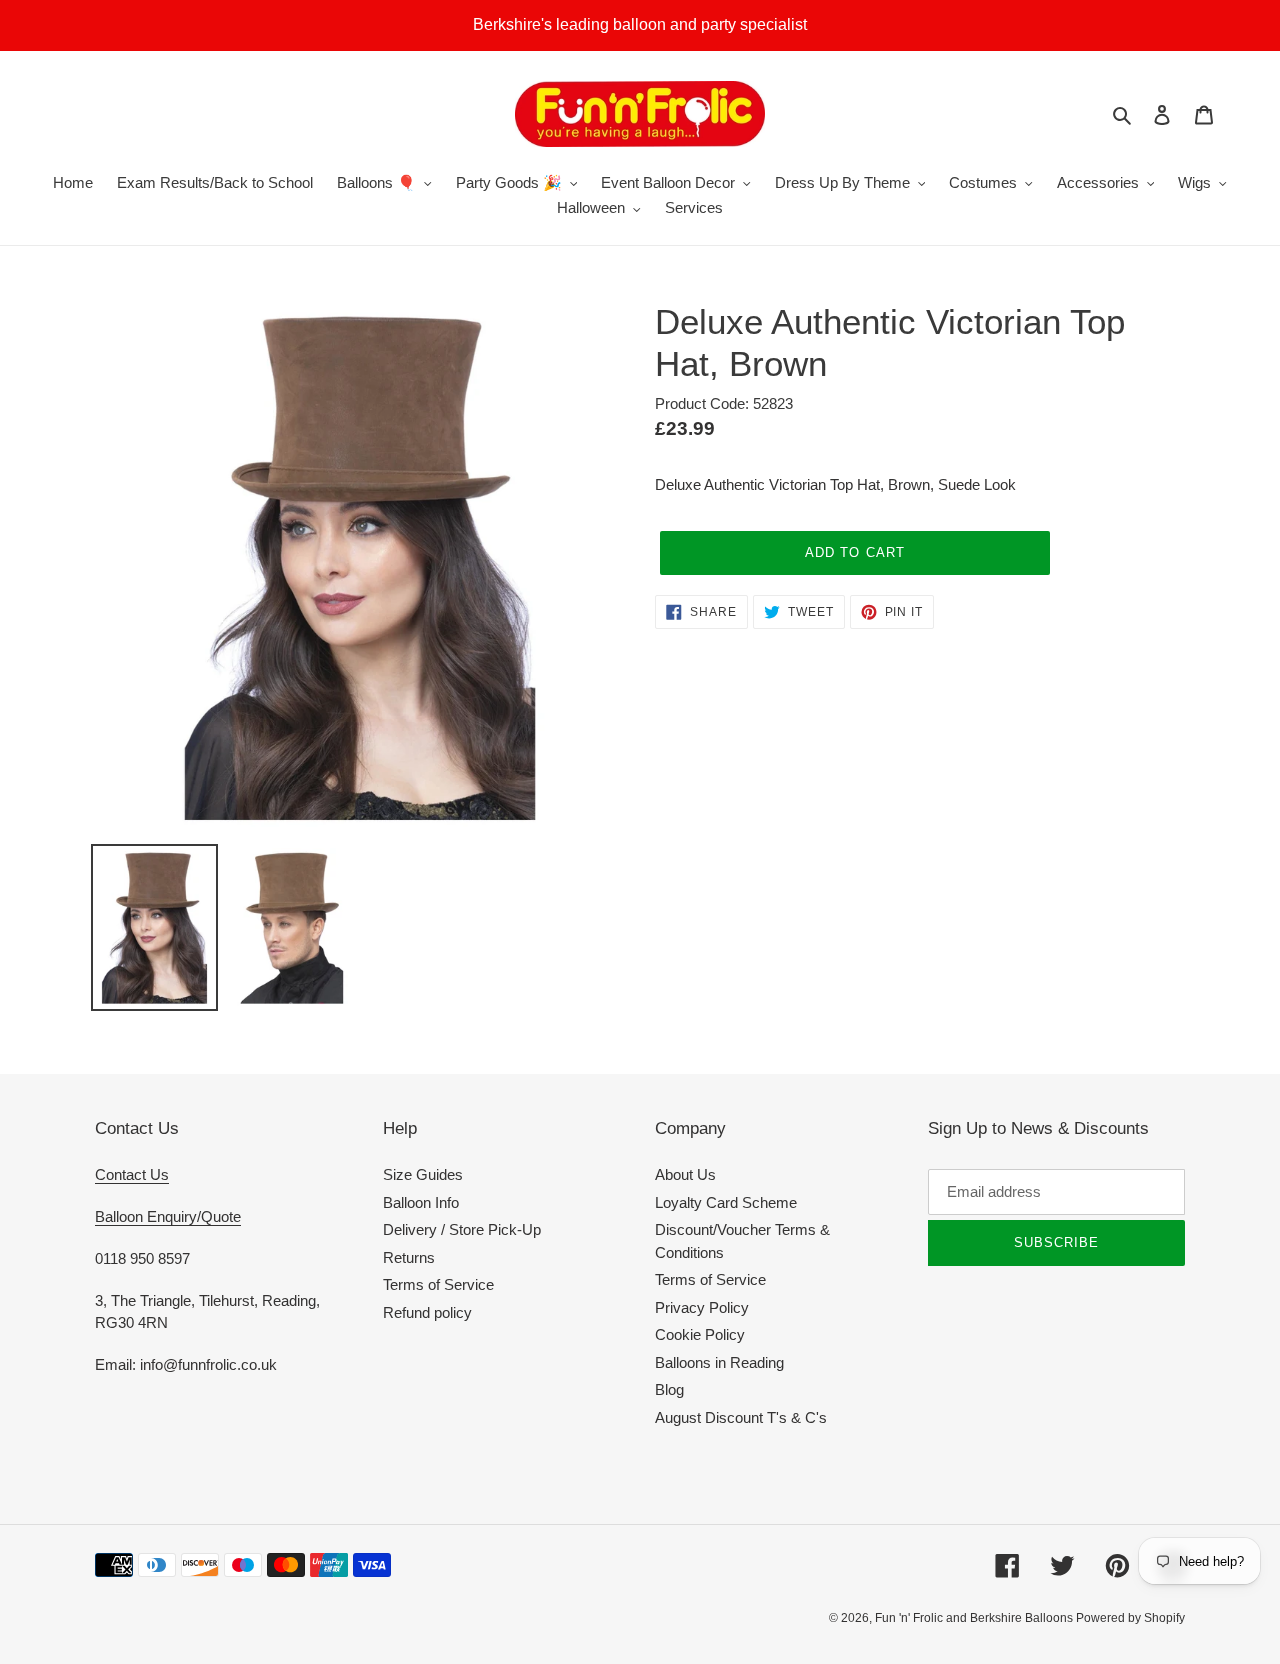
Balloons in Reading (719, 1362)
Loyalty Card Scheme (726, 1202)
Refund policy (427, 1312)
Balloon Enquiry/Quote (168, 1216)
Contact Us (132, 1174)
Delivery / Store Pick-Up (462, 1229)
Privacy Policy (702, 1307)
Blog (669, 1389)
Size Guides (423, 1174)
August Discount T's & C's (741, 1417)
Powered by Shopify (1130, 1618)
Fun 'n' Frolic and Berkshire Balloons (975, 1618)
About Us (685, 1174)
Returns (409, 1257)
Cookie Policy (700, 1334)
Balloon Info (421, 1202)
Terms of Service (438, 1284)
